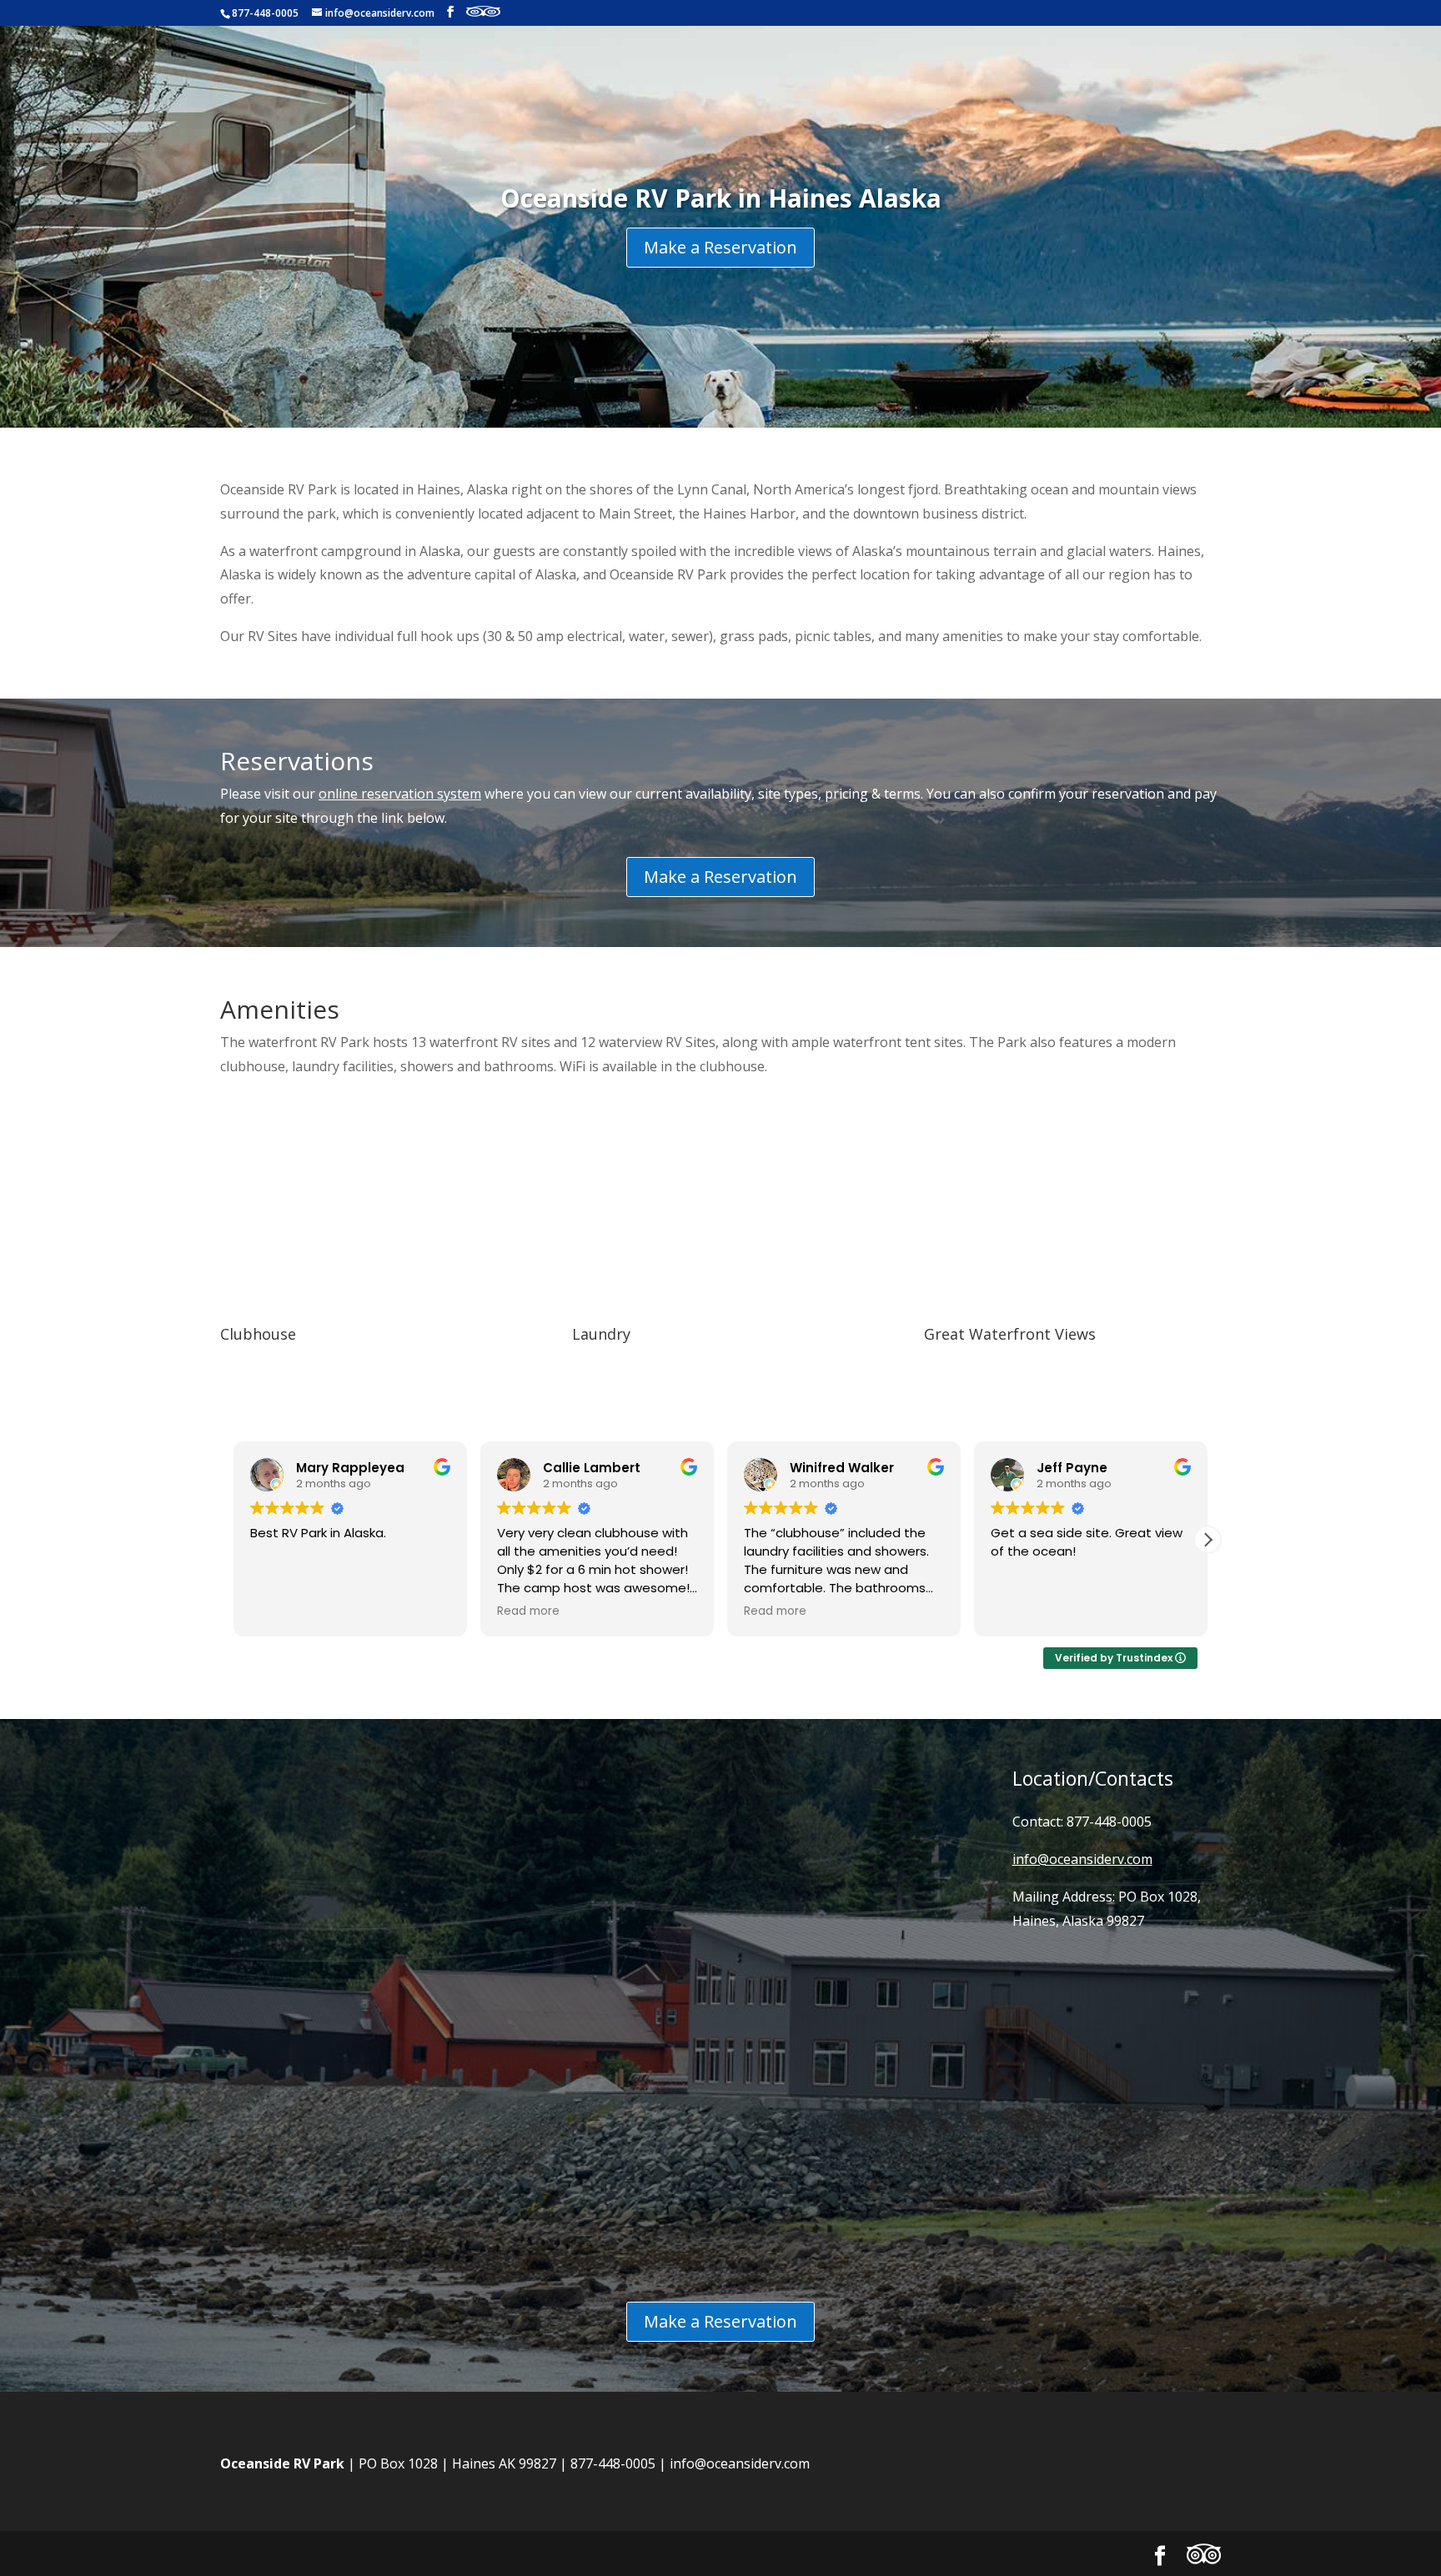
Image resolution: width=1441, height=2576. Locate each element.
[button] (1208, 1540)
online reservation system (400, 794)
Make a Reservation (720, 247)
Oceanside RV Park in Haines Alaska (721, 198)
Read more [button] (281, 1611)
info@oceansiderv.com (740, 2463)
